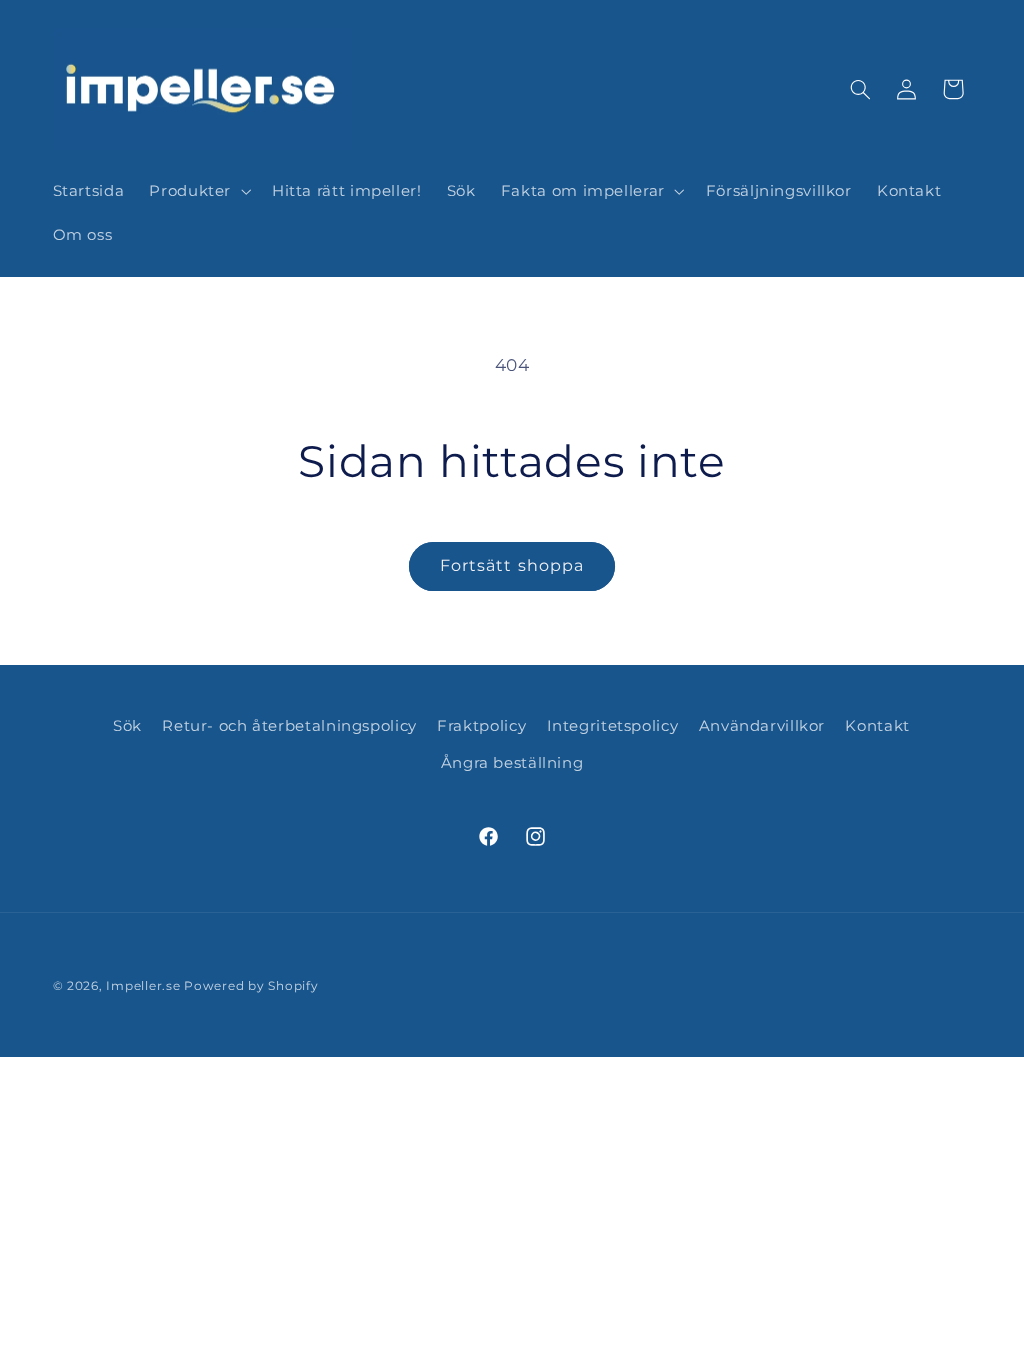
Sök (127, 726)
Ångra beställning (512, 763)
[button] (198, 191)
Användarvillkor (762, 726)
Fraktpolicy (481, 726)
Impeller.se (143, 986)
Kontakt (877, 726)
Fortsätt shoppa (512, 565)
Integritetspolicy (613, 726)
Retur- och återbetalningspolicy (289, 726)
